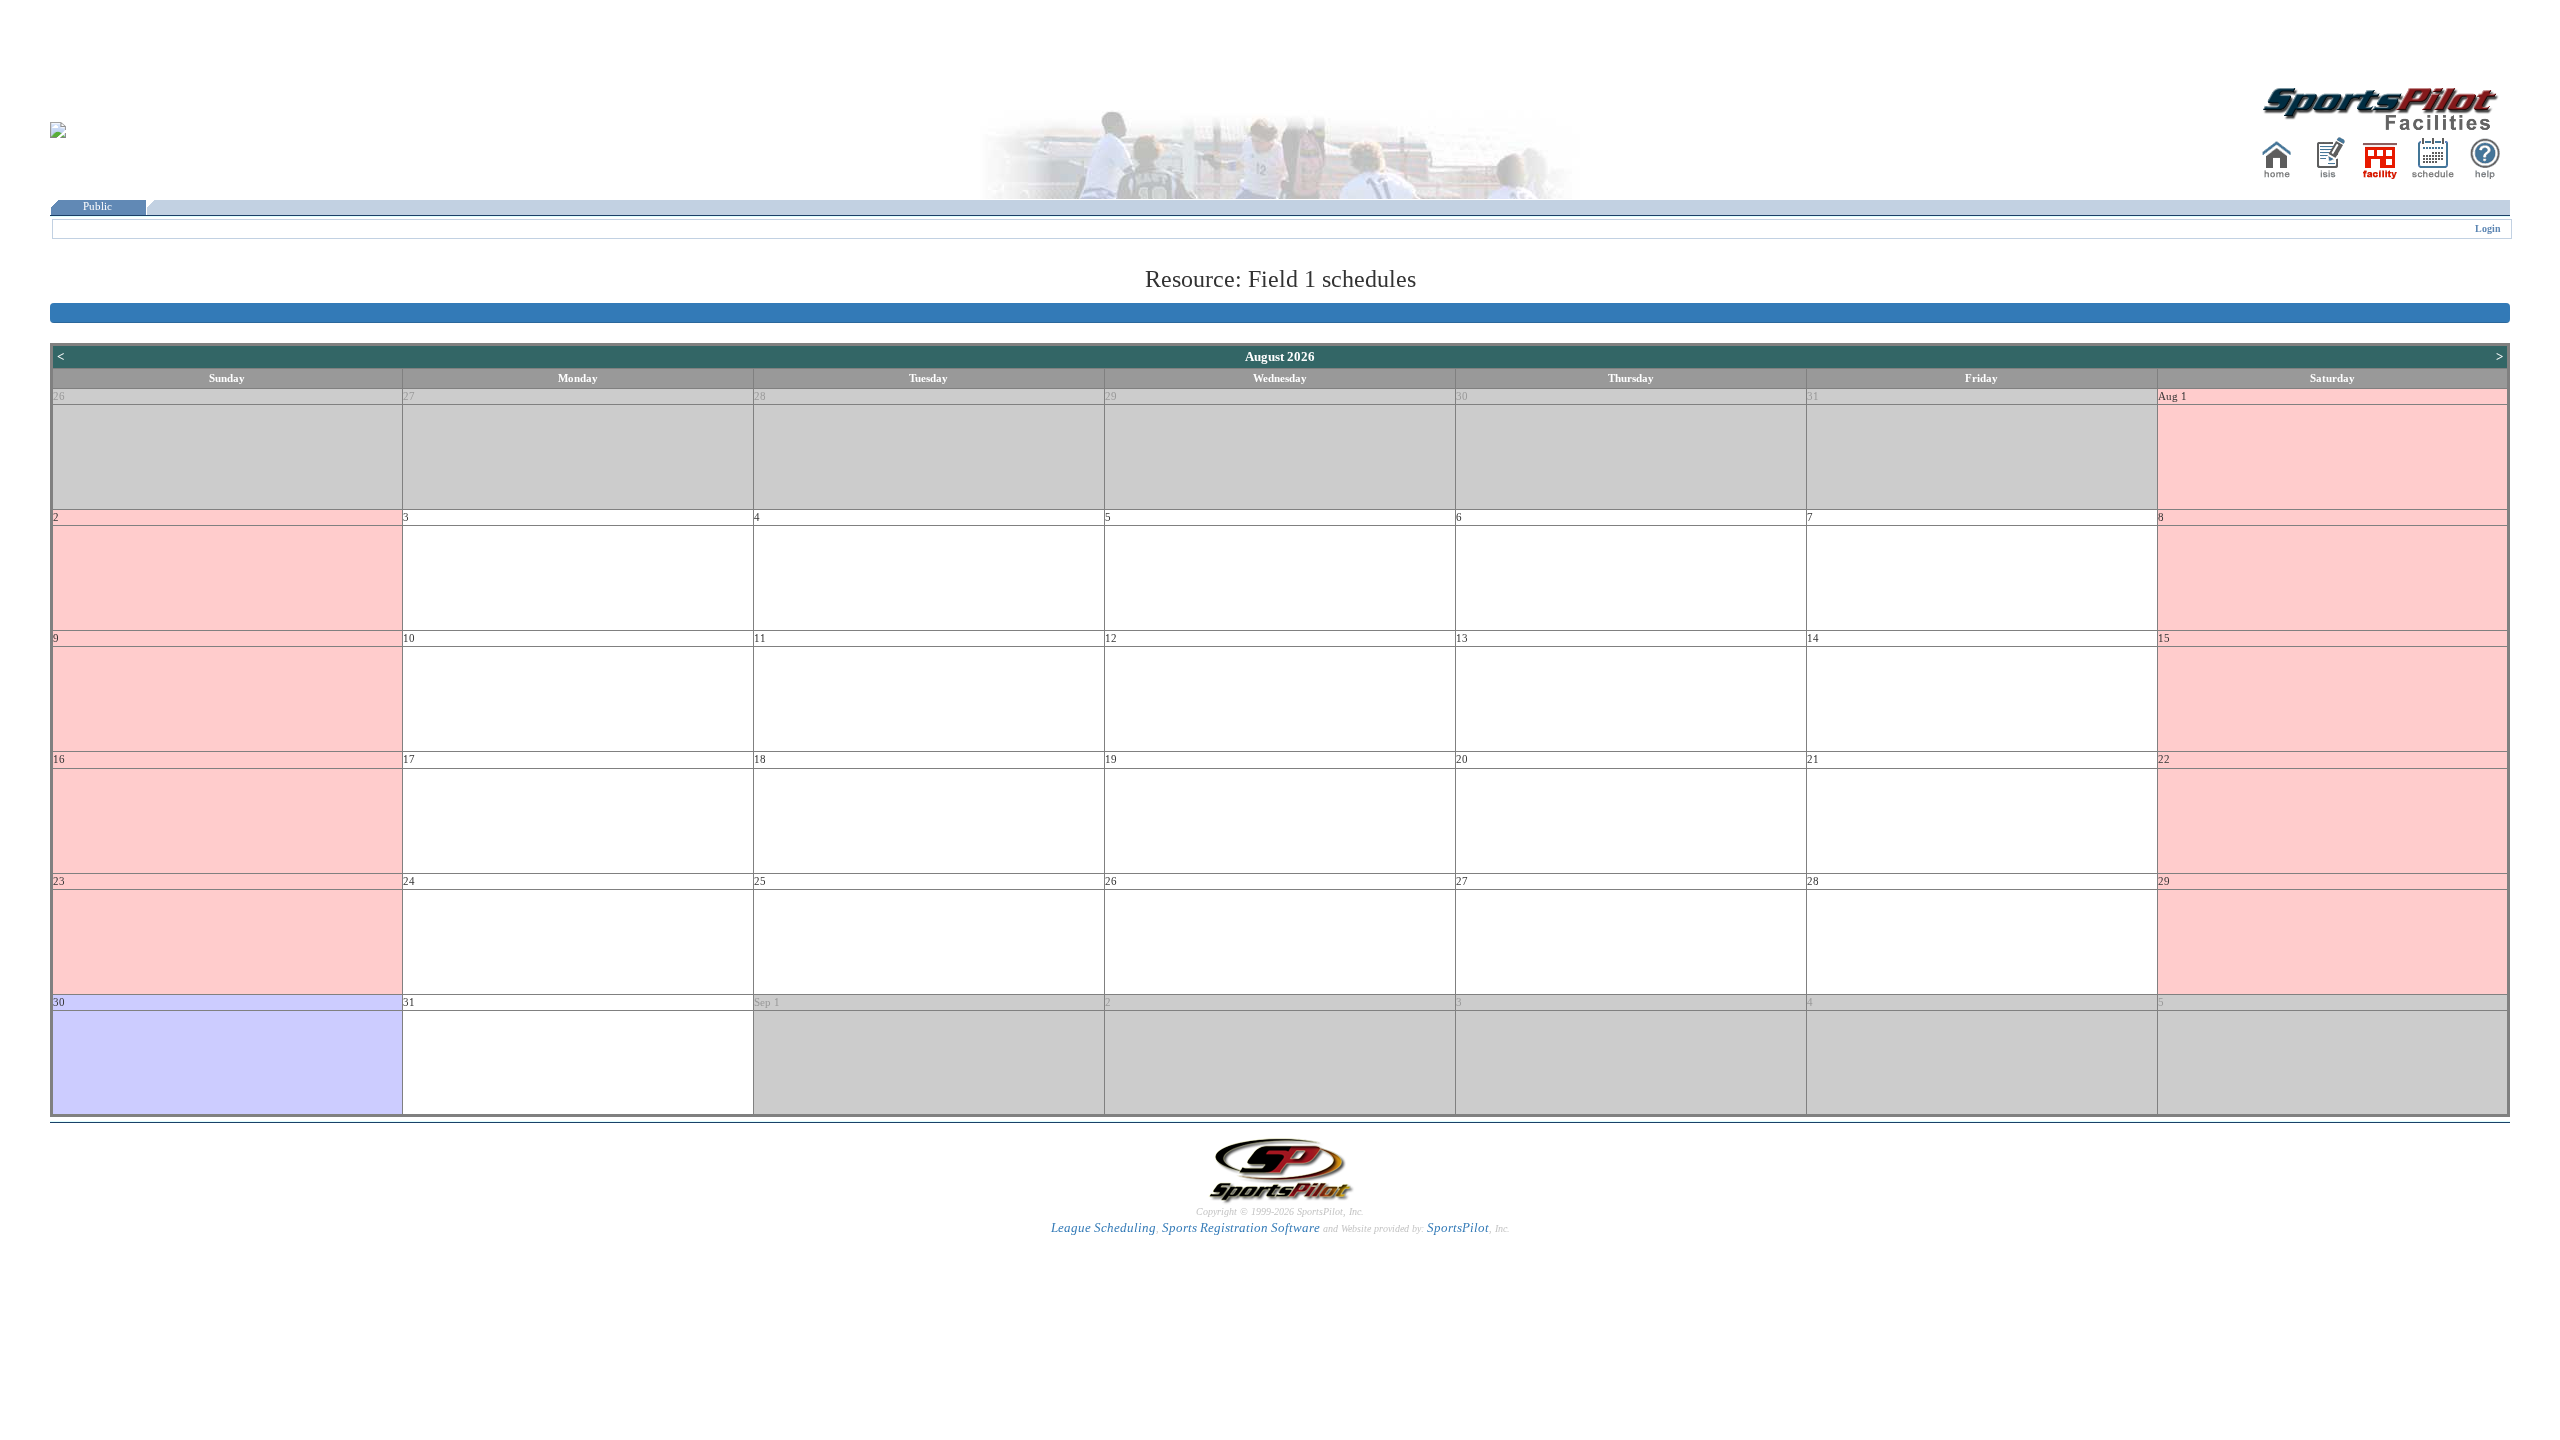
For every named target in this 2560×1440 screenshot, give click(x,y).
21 (1813, 759)
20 (1462, 759)
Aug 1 (2172, 396)
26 (59, 396)
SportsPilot (1458, 1227)
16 (59, 759)
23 (59, 881)
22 (2164, 759)
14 (1813, 638)
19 (1111, 759)
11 (760, 638)
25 (760, 881)
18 (760, 759)
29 (1111, 396)
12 (1111, 638)
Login (2488, 228)
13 (1462, 638)
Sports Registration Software (1241, 1227)
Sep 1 (767, 1002)
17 (409, 759)
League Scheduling (1103, 1227)
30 (1462, 396)
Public (97, 206)
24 (409, 881)
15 (2164, 638)
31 (1813, 396)
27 (409, 396)
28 (760, 396)
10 (409, 638)
